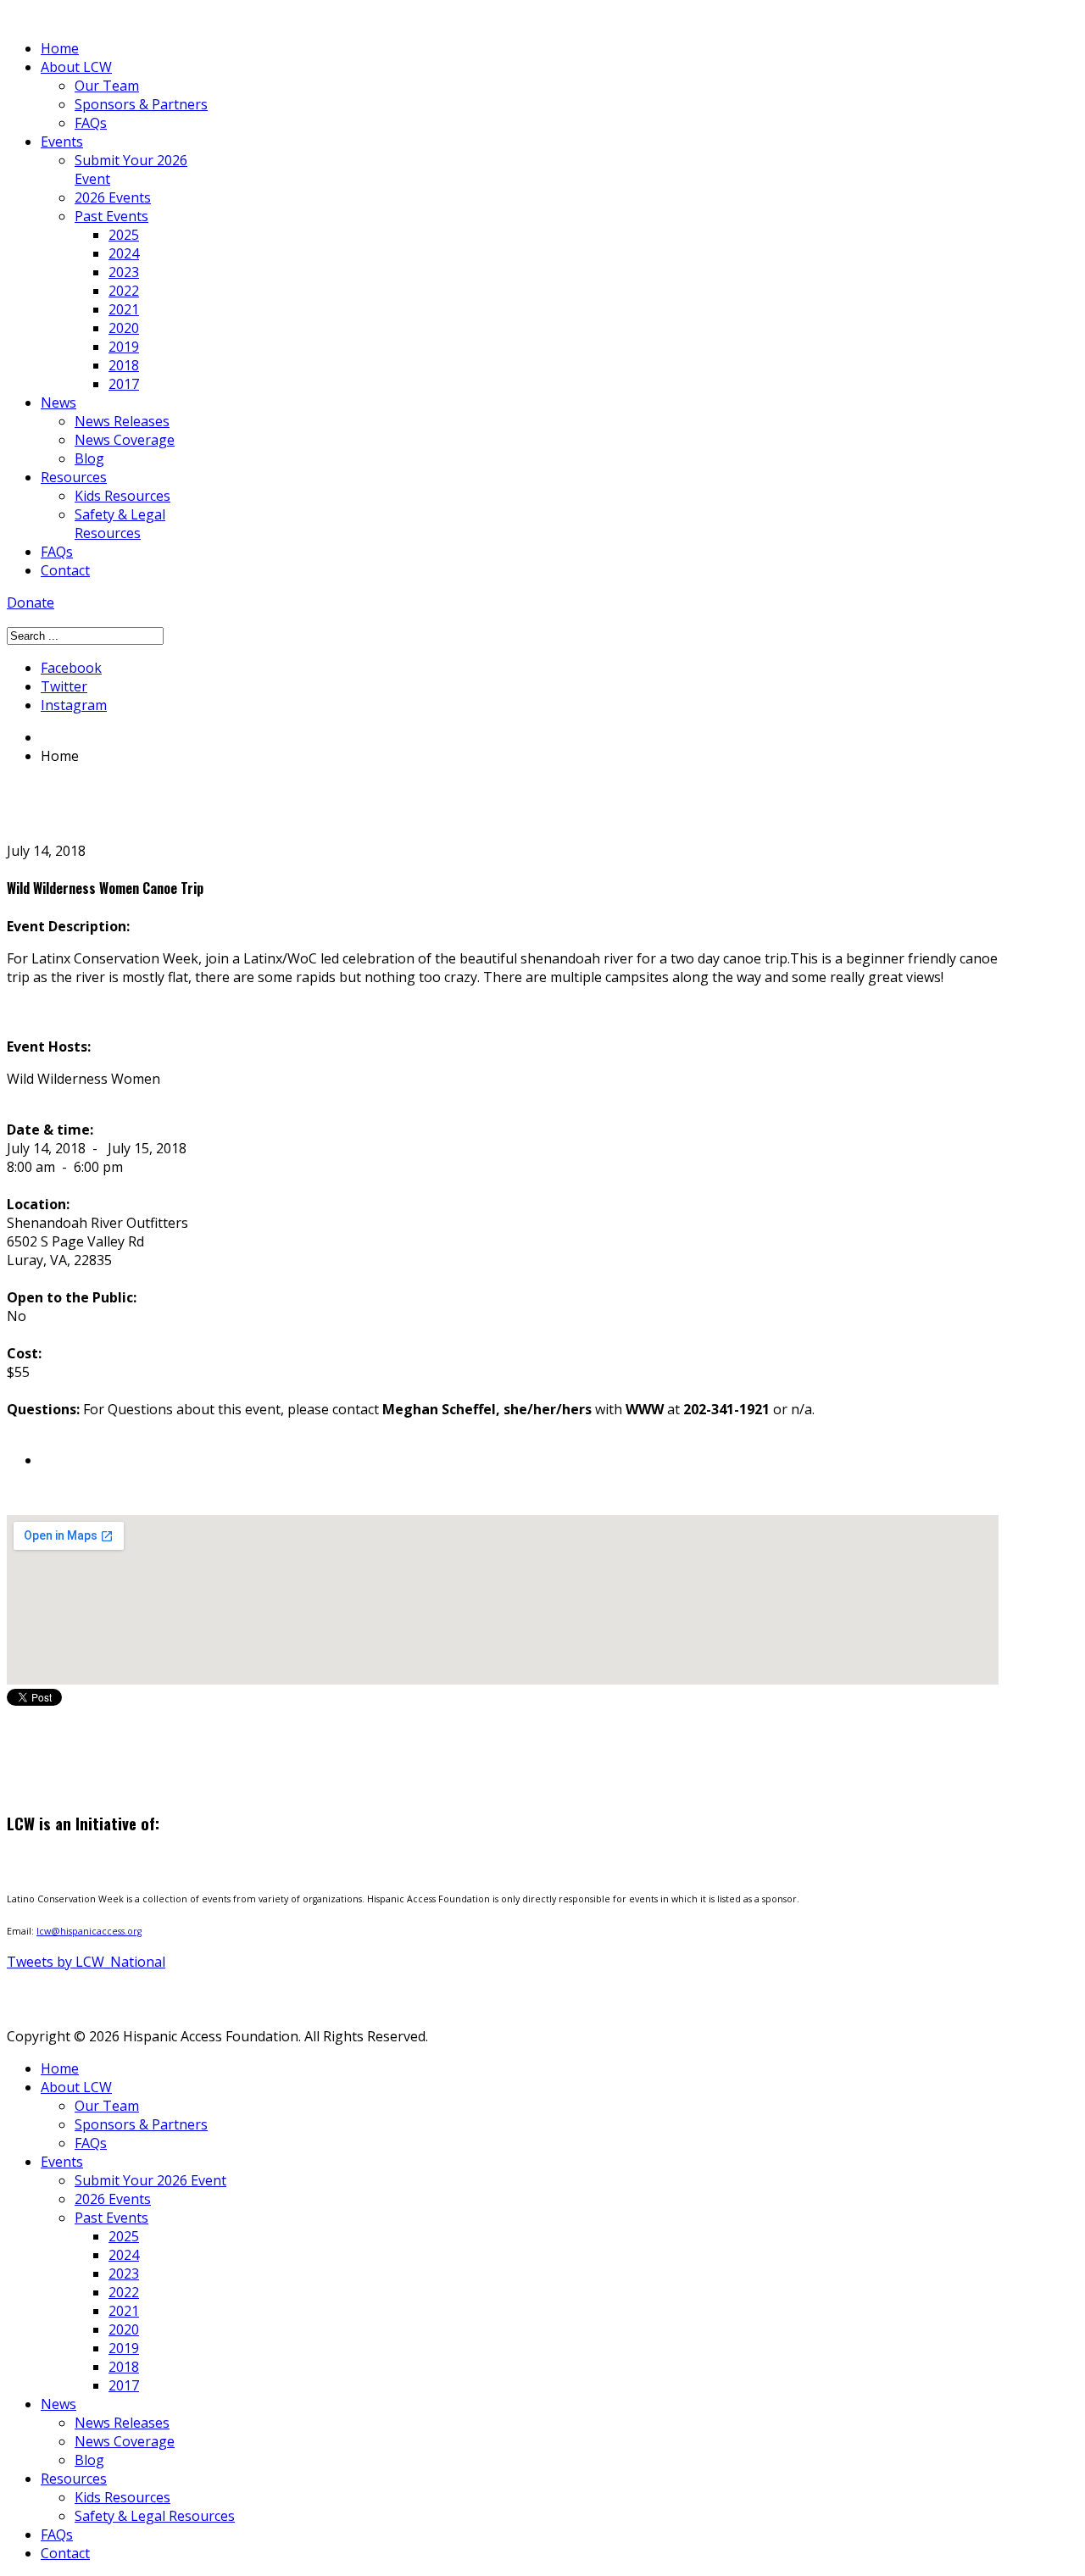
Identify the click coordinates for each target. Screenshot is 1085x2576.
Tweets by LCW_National (86, 1962)
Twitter (64, 686)
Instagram (74, 705)
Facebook (71, 668)
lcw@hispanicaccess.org (89, 1931)
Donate (31, 602)
